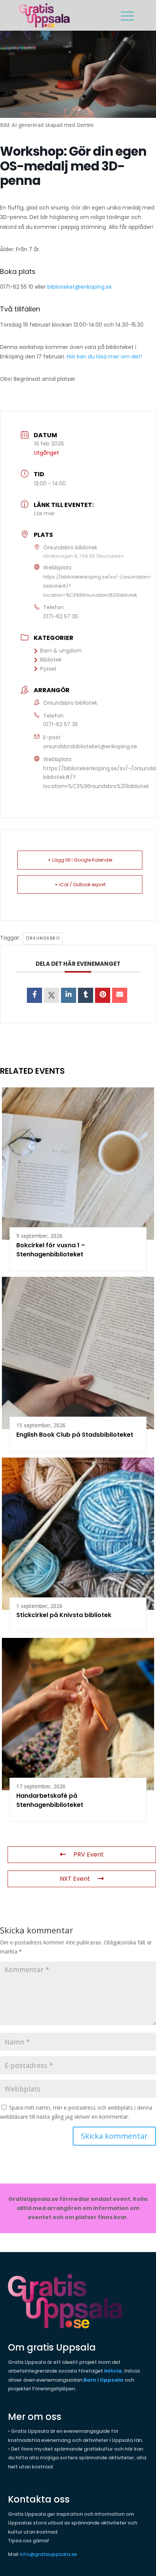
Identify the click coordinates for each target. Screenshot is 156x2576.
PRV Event (89, 1854)
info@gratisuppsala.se (48, 2554)
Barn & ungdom (61, 651)
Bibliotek (51, 660)
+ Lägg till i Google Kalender (80, 860)
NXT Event (75, 1879)
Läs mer (44, 513)
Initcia (113, 2371)
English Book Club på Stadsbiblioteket (75, 1435)
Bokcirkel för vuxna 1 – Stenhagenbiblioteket (51, 1250)
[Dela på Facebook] (34, 995)
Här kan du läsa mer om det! (104, 357)
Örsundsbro (43, 938)
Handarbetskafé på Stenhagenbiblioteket (50, 1800)
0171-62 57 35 (61, 616)
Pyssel (48, 669)
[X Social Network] (51, 995)
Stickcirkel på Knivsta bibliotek (64, 1615)
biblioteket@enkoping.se (80, 287)
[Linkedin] (69, 995)
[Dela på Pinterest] (103, 995)
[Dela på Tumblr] (86, 995)
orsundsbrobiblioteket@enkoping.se (90, 746)
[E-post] (120, 995)
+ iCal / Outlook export (80, 884)
